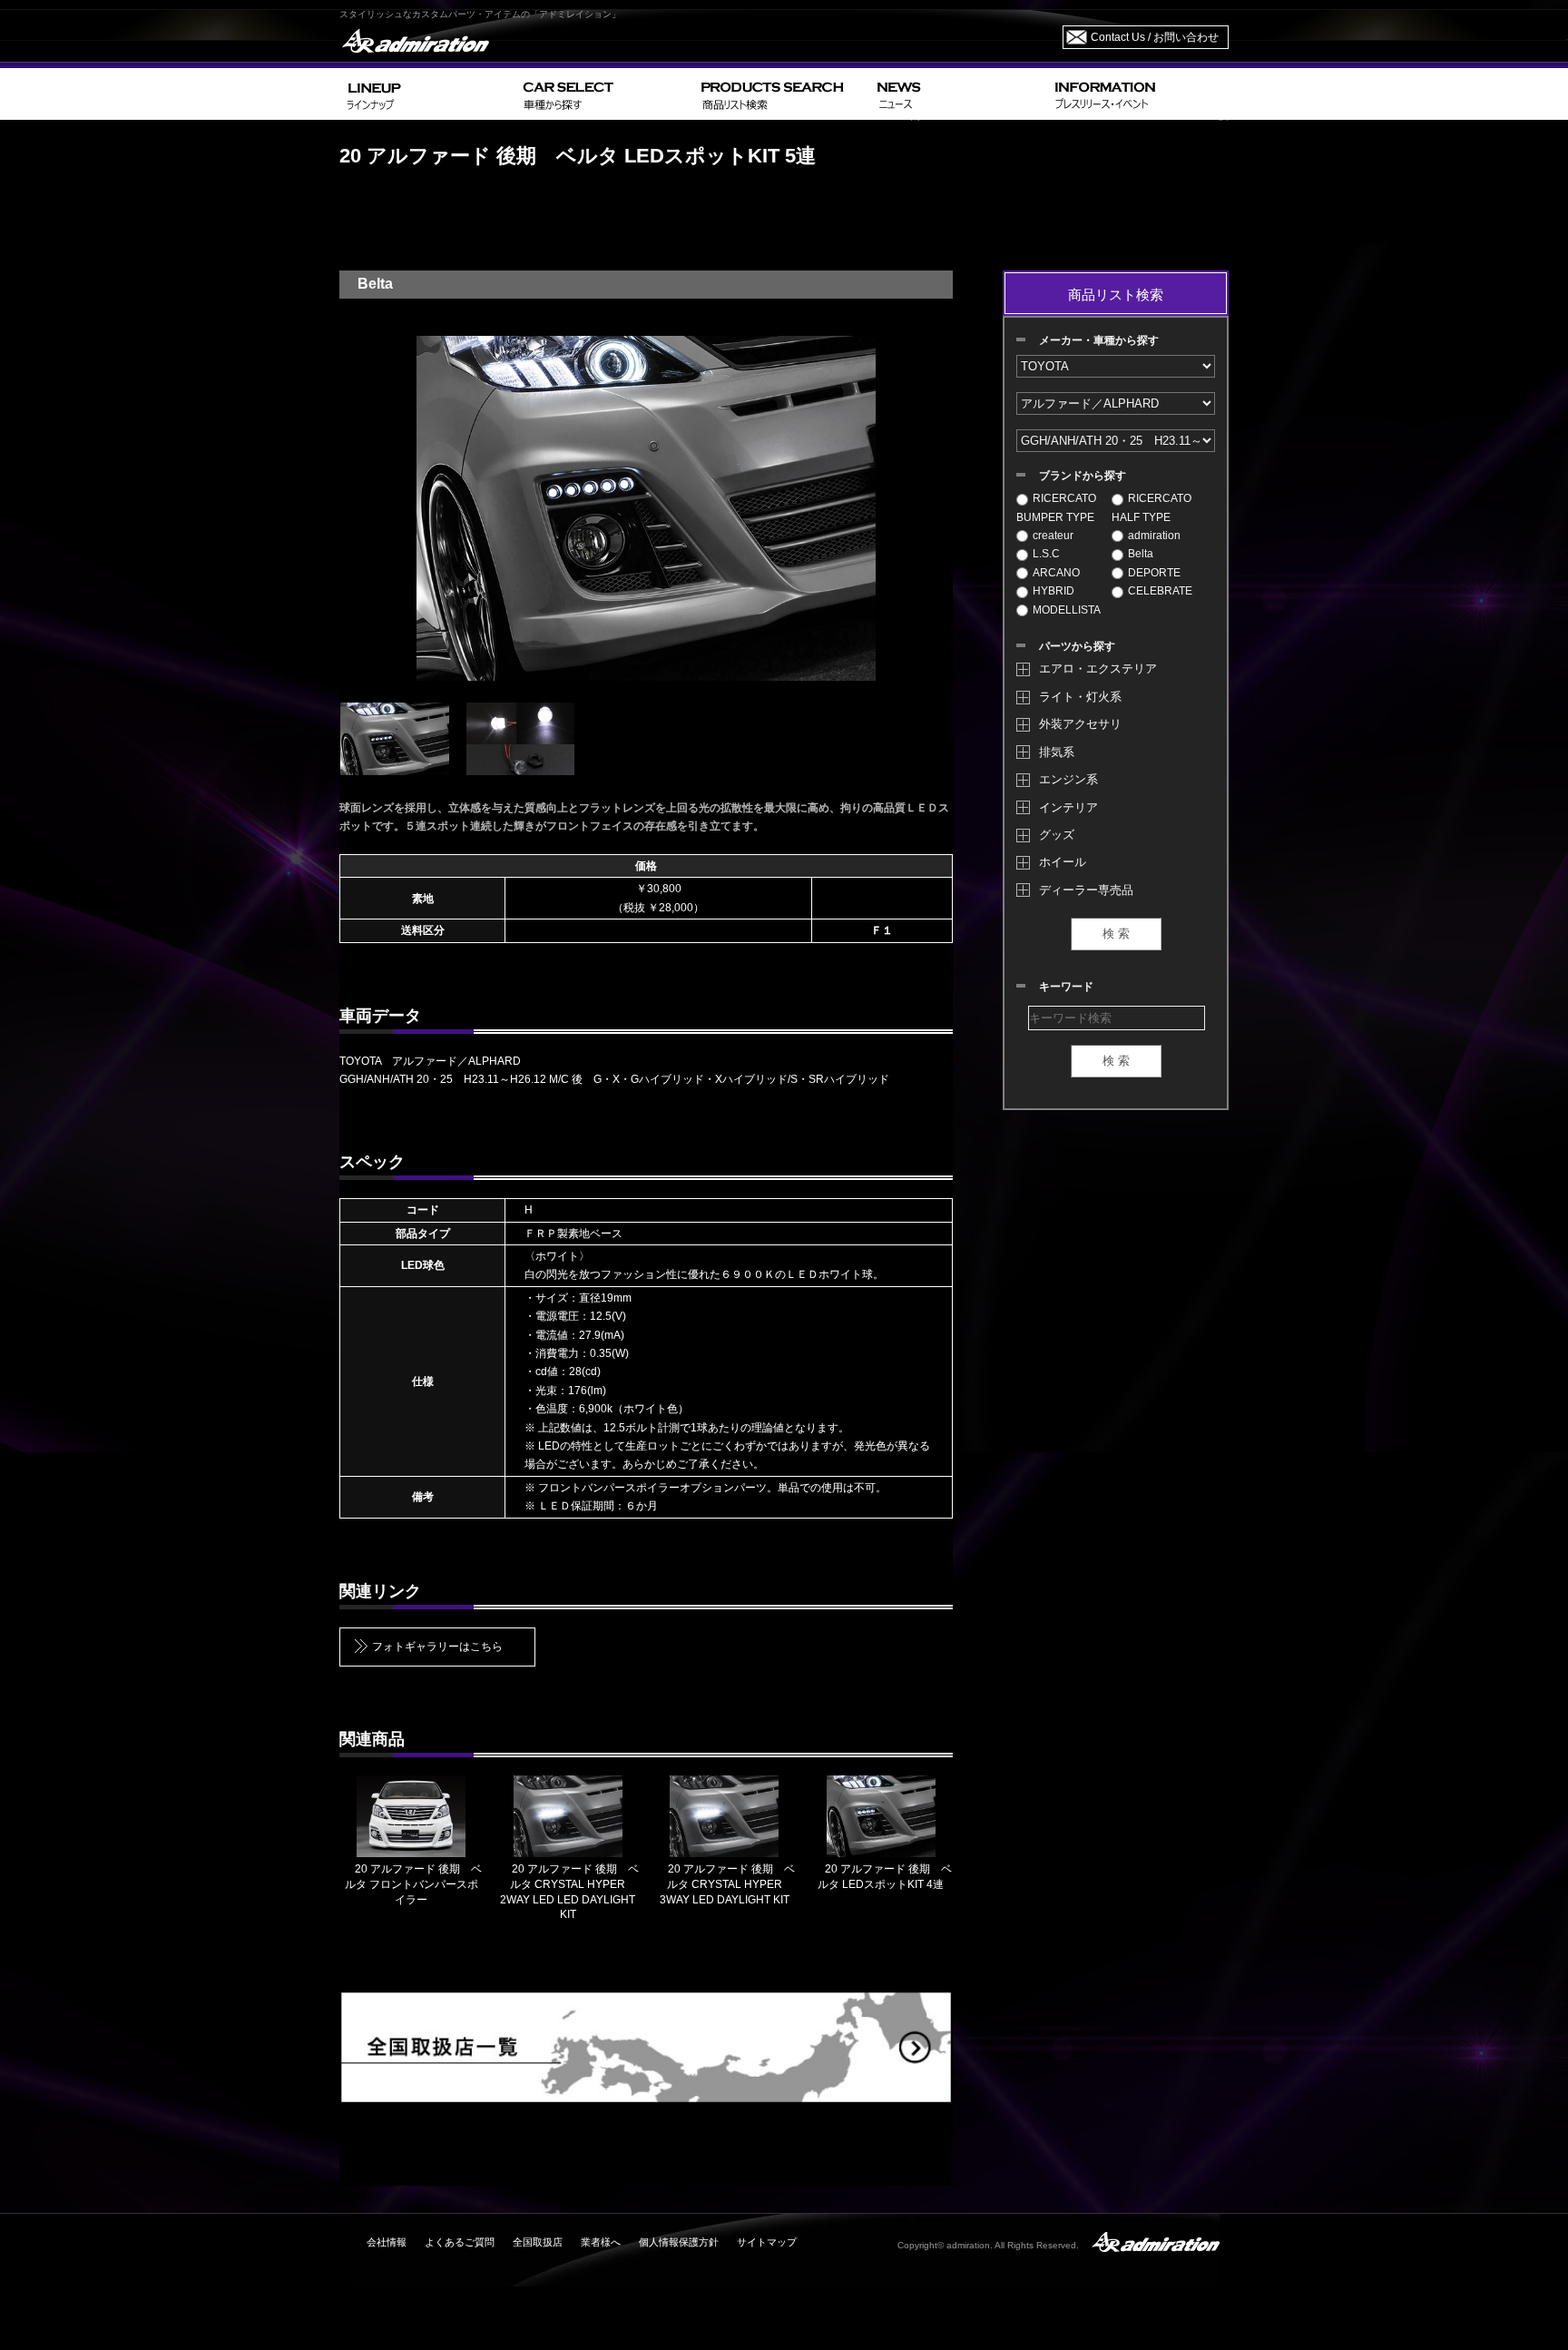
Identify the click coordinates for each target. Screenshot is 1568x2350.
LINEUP (428, 94)
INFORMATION (1138, 94)
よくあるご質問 (460, 2242)
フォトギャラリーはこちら (437, 1647)
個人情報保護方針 (679, 2242)
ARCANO (1056, 573)
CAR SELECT (605, 94)
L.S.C (1046, 554)
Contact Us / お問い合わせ (1155, 37)
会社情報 (387, 2242)
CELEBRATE (1160, 591)
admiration (1154, 536)
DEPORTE (1154, 573)
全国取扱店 (538, 2242)
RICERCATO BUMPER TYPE (1056, 507)
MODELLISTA (1067, 610)
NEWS (959, 94)
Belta (1141, 554)
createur (1053, 536)
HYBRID (1053, 591)
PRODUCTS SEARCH (782, 94)
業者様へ (601, 2242)
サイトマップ (767, 2242)
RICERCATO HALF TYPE (1151, 507)
